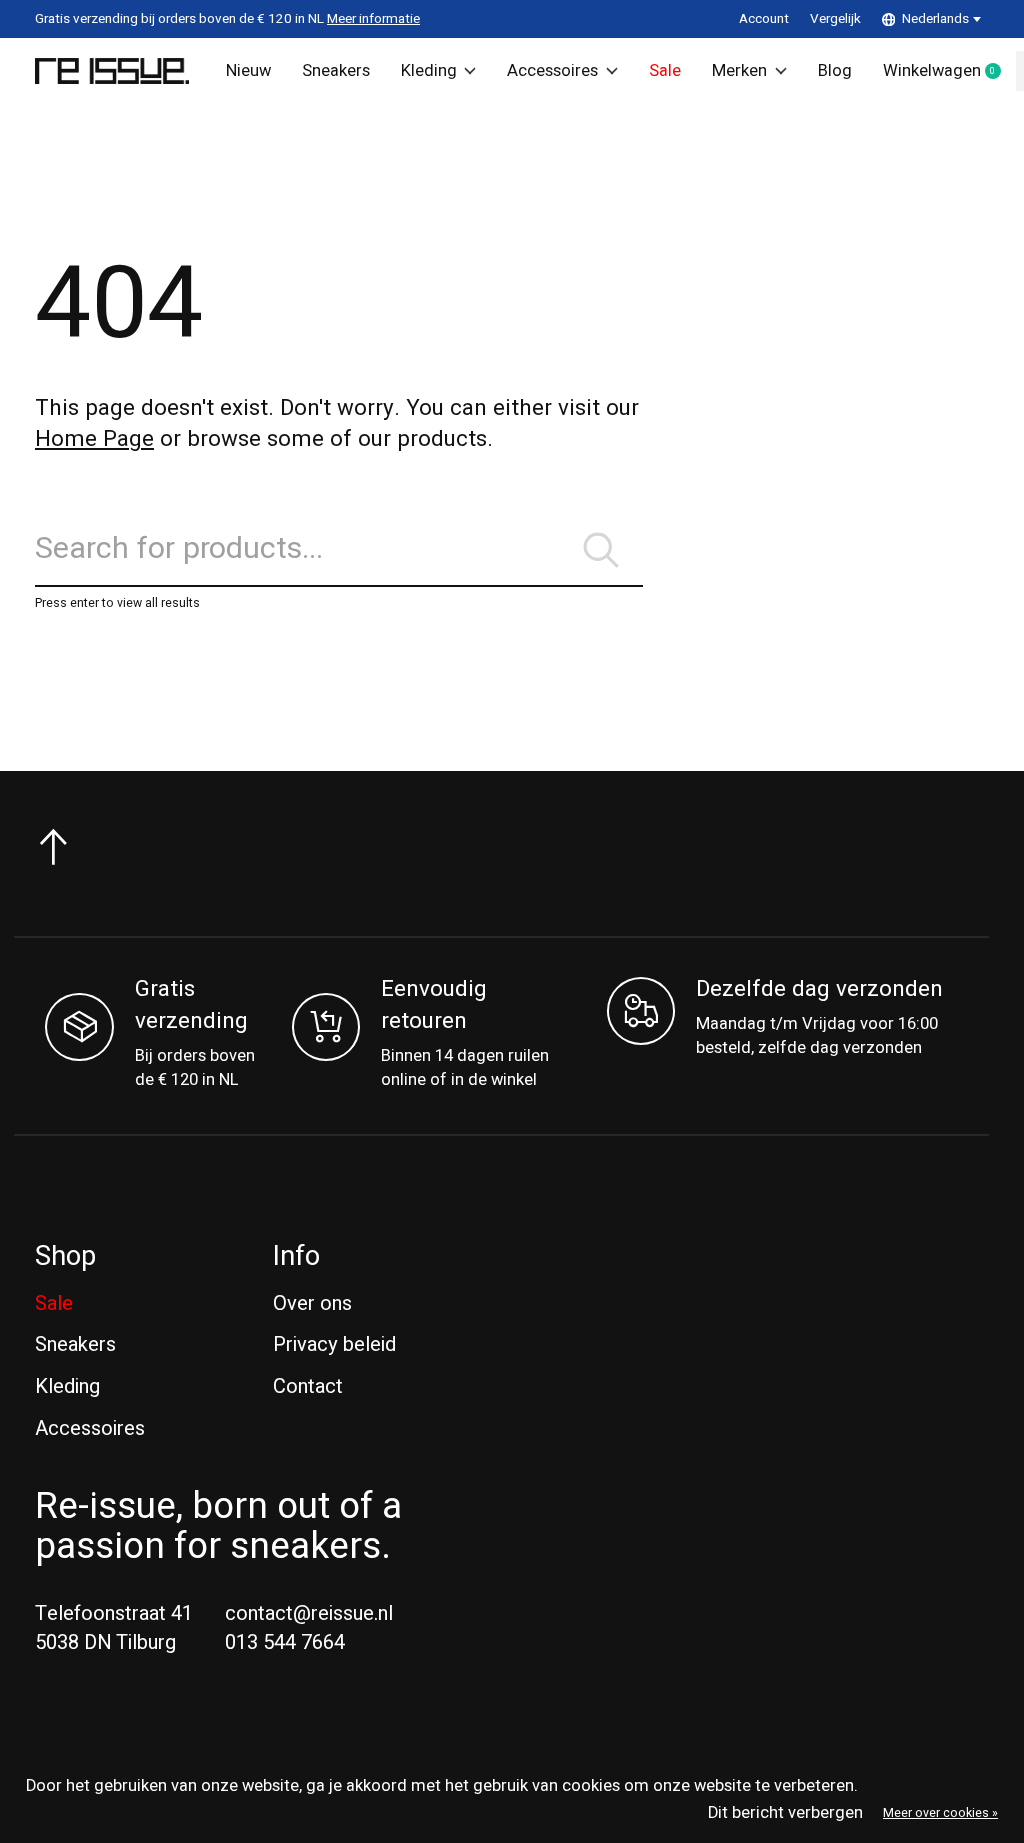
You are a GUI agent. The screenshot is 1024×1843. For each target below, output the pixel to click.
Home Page (94, 439)
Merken (739, 71)
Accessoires (552, 71)
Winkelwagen (949, 72)
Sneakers (336, 71)
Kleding (429, 71)
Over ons (312, 1303)
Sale (665, 71)
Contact (308, 1386)
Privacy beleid (334, 1344)
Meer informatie (373, 19)
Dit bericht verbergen (785, 1813)
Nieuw (248, 71)
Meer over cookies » (940, 1813)
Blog (835, 71)
